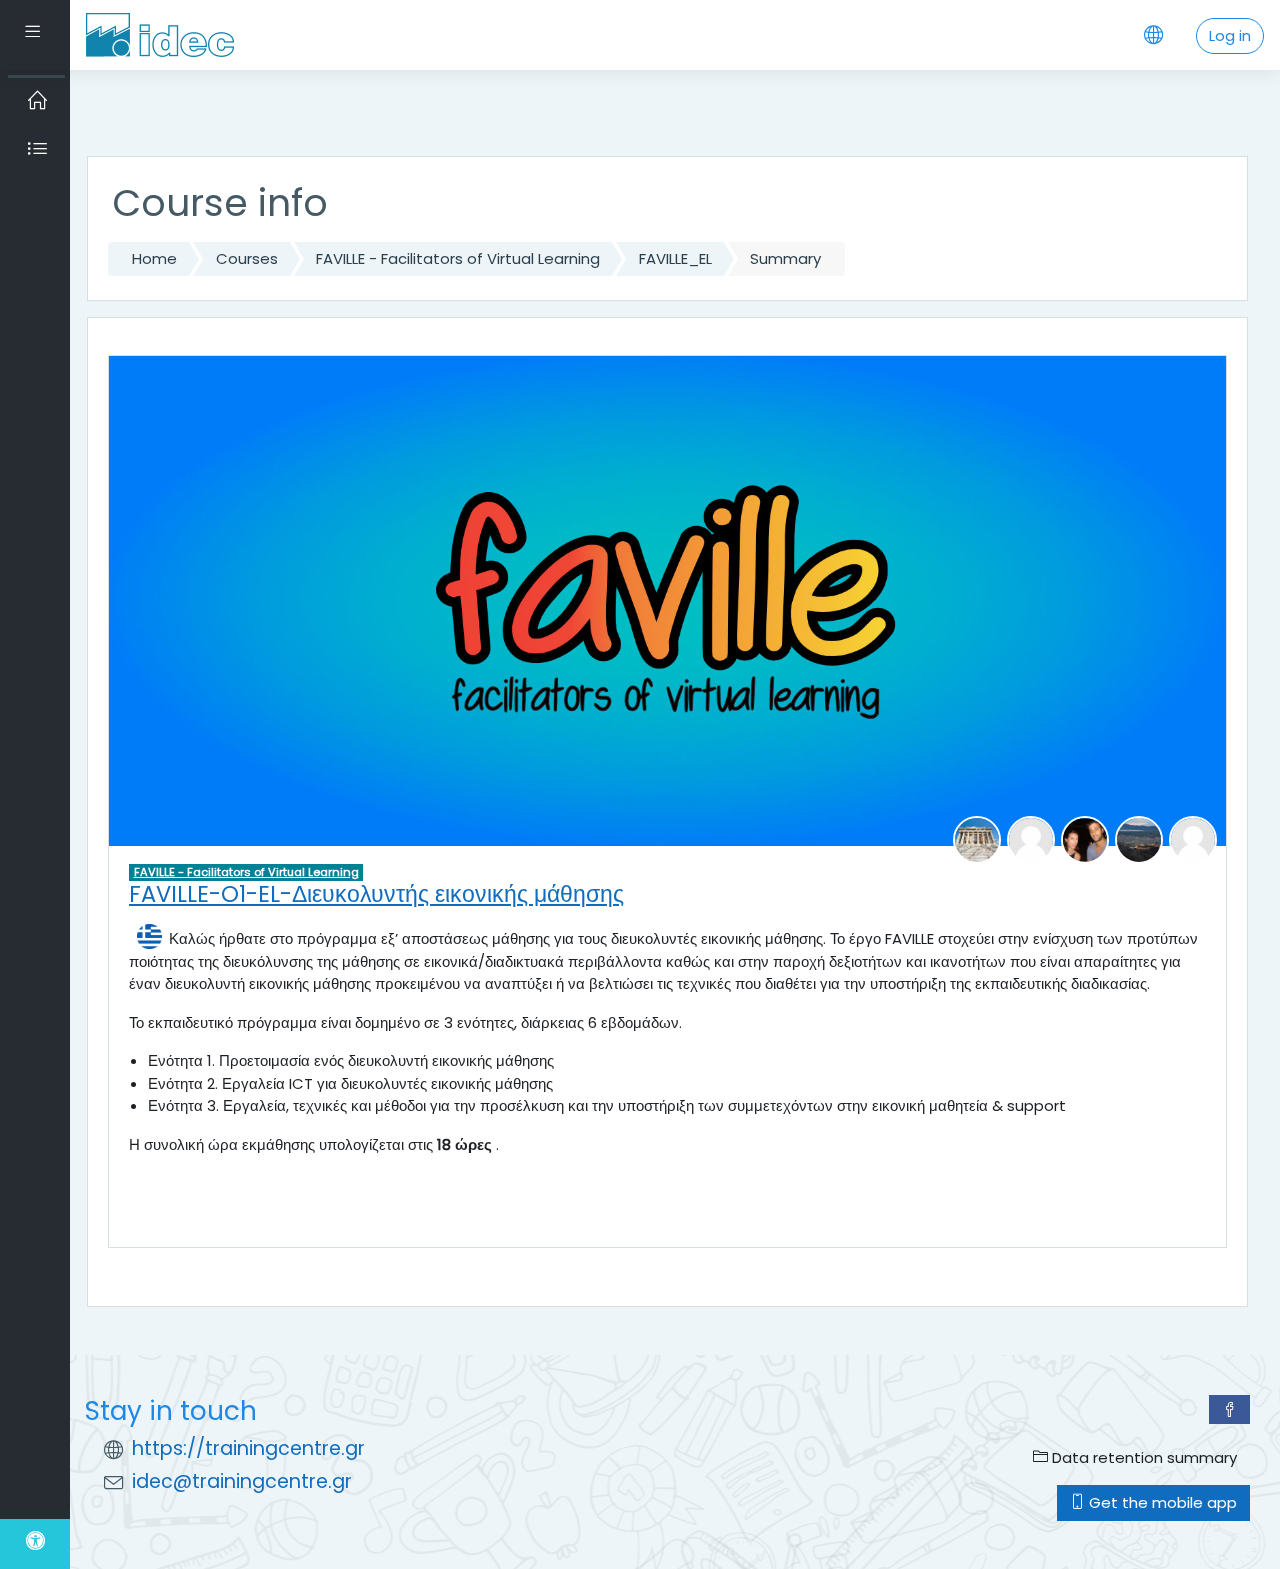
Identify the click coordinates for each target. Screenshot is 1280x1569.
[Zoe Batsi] (977, 838)
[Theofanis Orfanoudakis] (1193, 838)
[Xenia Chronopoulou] (1031, 838)
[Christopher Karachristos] (1085, 838)
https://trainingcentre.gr (248, 1448)
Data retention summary (1142, 1457)
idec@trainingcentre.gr (242, 1481)
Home (154, 258)
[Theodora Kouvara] (1139, 838)
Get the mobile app (1161, 1502)
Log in (1230, 35)
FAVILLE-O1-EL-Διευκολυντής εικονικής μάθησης (376, 894)
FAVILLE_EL (675, 258)
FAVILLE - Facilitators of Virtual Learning (458, 258)
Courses (247, 258)
